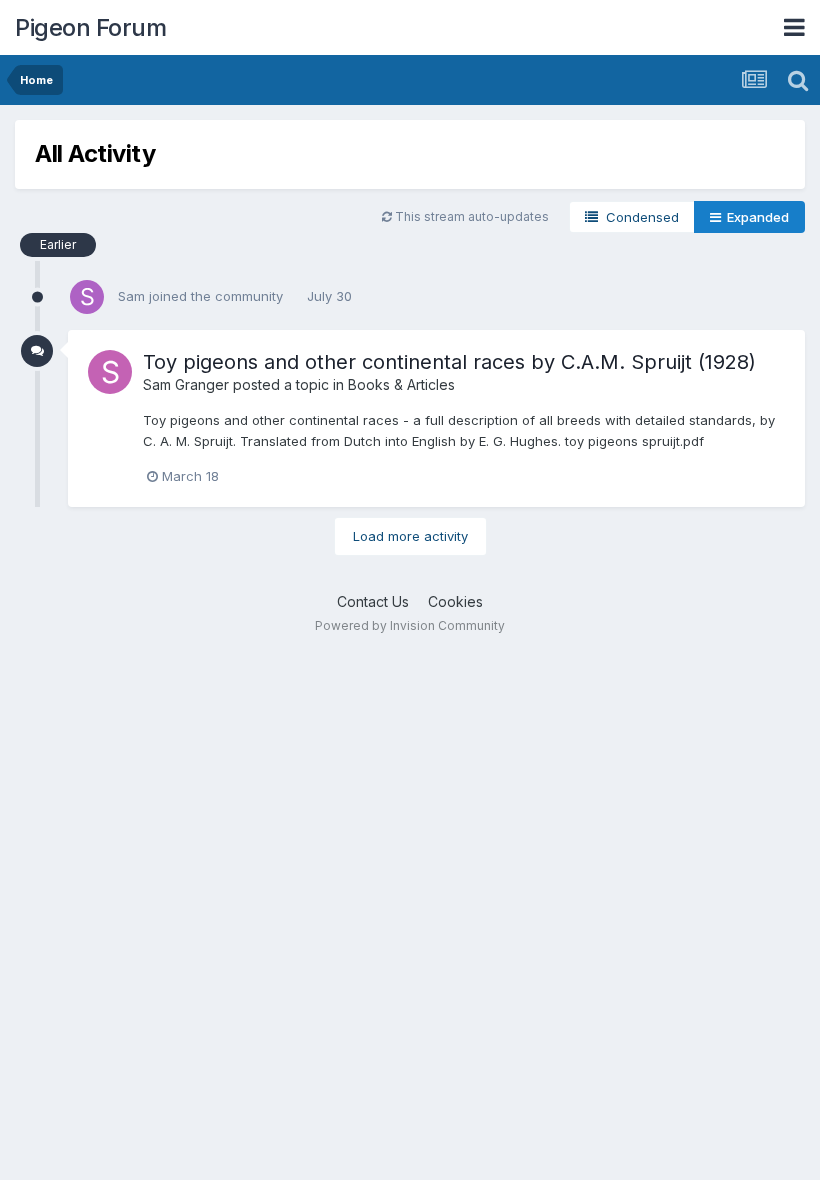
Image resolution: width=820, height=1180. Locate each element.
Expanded (755, 217)
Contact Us (373, 601)
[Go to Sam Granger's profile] (110, 372)
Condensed (638, 217)
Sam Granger (186, 384)
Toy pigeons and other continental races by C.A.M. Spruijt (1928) (449, 362)
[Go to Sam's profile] (87, 297)
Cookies (455, 601)
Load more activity (410, 536)
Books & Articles (401, 384)
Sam (131, 296)
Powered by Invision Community (410, 625)
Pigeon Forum (90, 27)
